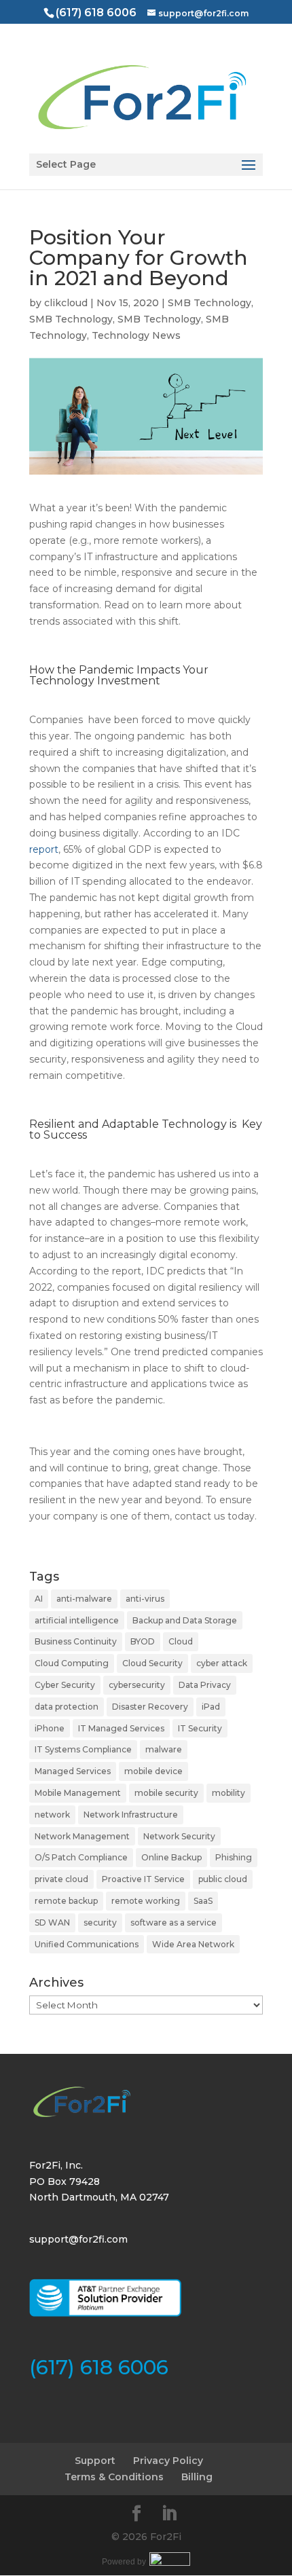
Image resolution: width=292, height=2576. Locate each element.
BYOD (143, 1641)
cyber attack (222, 1663)
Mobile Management (78, 1793)
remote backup (66, 1901)
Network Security (179, 1836)
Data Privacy (205, 1685)
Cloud (181, 1641)
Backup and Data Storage (185, 1620)
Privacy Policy (168, 2461)
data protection (67, 1707)
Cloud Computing (72, 1663)
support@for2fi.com (78, 2239)
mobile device (153, 1771)
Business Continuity (76, 1641)
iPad (211, 1707)
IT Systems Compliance (83, 1749)
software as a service (174, 1922)
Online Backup (171, 1857)
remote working (146, 1901)
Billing (197, 2477)
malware (164, 1749)
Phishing (234, 1857)
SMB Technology (209, 303)
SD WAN (52, 1922)
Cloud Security (152, 1663)
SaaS (203, 1901)
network (52, 1815)
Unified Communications (87, 1944)
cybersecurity (137, 1685)
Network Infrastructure (131, 1815)
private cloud (61, 1879)
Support (95, 2461)
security (100, 1922)
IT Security (200, 1728)
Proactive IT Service (143, 1879)
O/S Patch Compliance (81, 1857)
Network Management (82, 1836)
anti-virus (145, 1599)
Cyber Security (65, 1685)
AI (39, 1599)
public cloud (223, 1879)
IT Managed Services (121, 1728)
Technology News (136, 335)
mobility (229, 1793)
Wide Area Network (193, 1944)
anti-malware (84, 1599)
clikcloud (66, 303)
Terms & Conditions (114, 2477)
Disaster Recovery (150, 1707)
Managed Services (73, 1771)
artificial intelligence (77, 1620)
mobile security (166, 1793)
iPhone (50, 1728)
